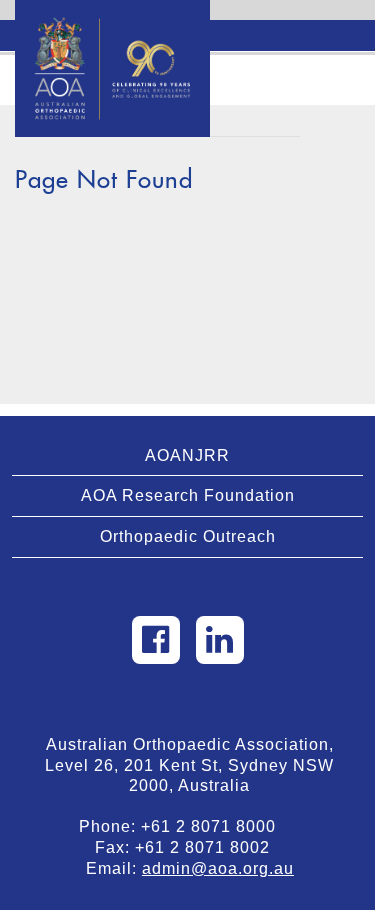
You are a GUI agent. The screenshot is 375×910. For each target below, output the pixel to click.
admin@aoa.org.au (218, 868)
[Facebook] (156, 640)
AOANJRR (187, 455)
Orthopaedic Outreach (188, 536)
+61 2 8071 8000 (216, 826)
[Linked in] (220, 640)
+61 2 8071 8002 (210, 847)
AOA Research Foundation (188, 495)
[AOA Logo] (112, 25)
